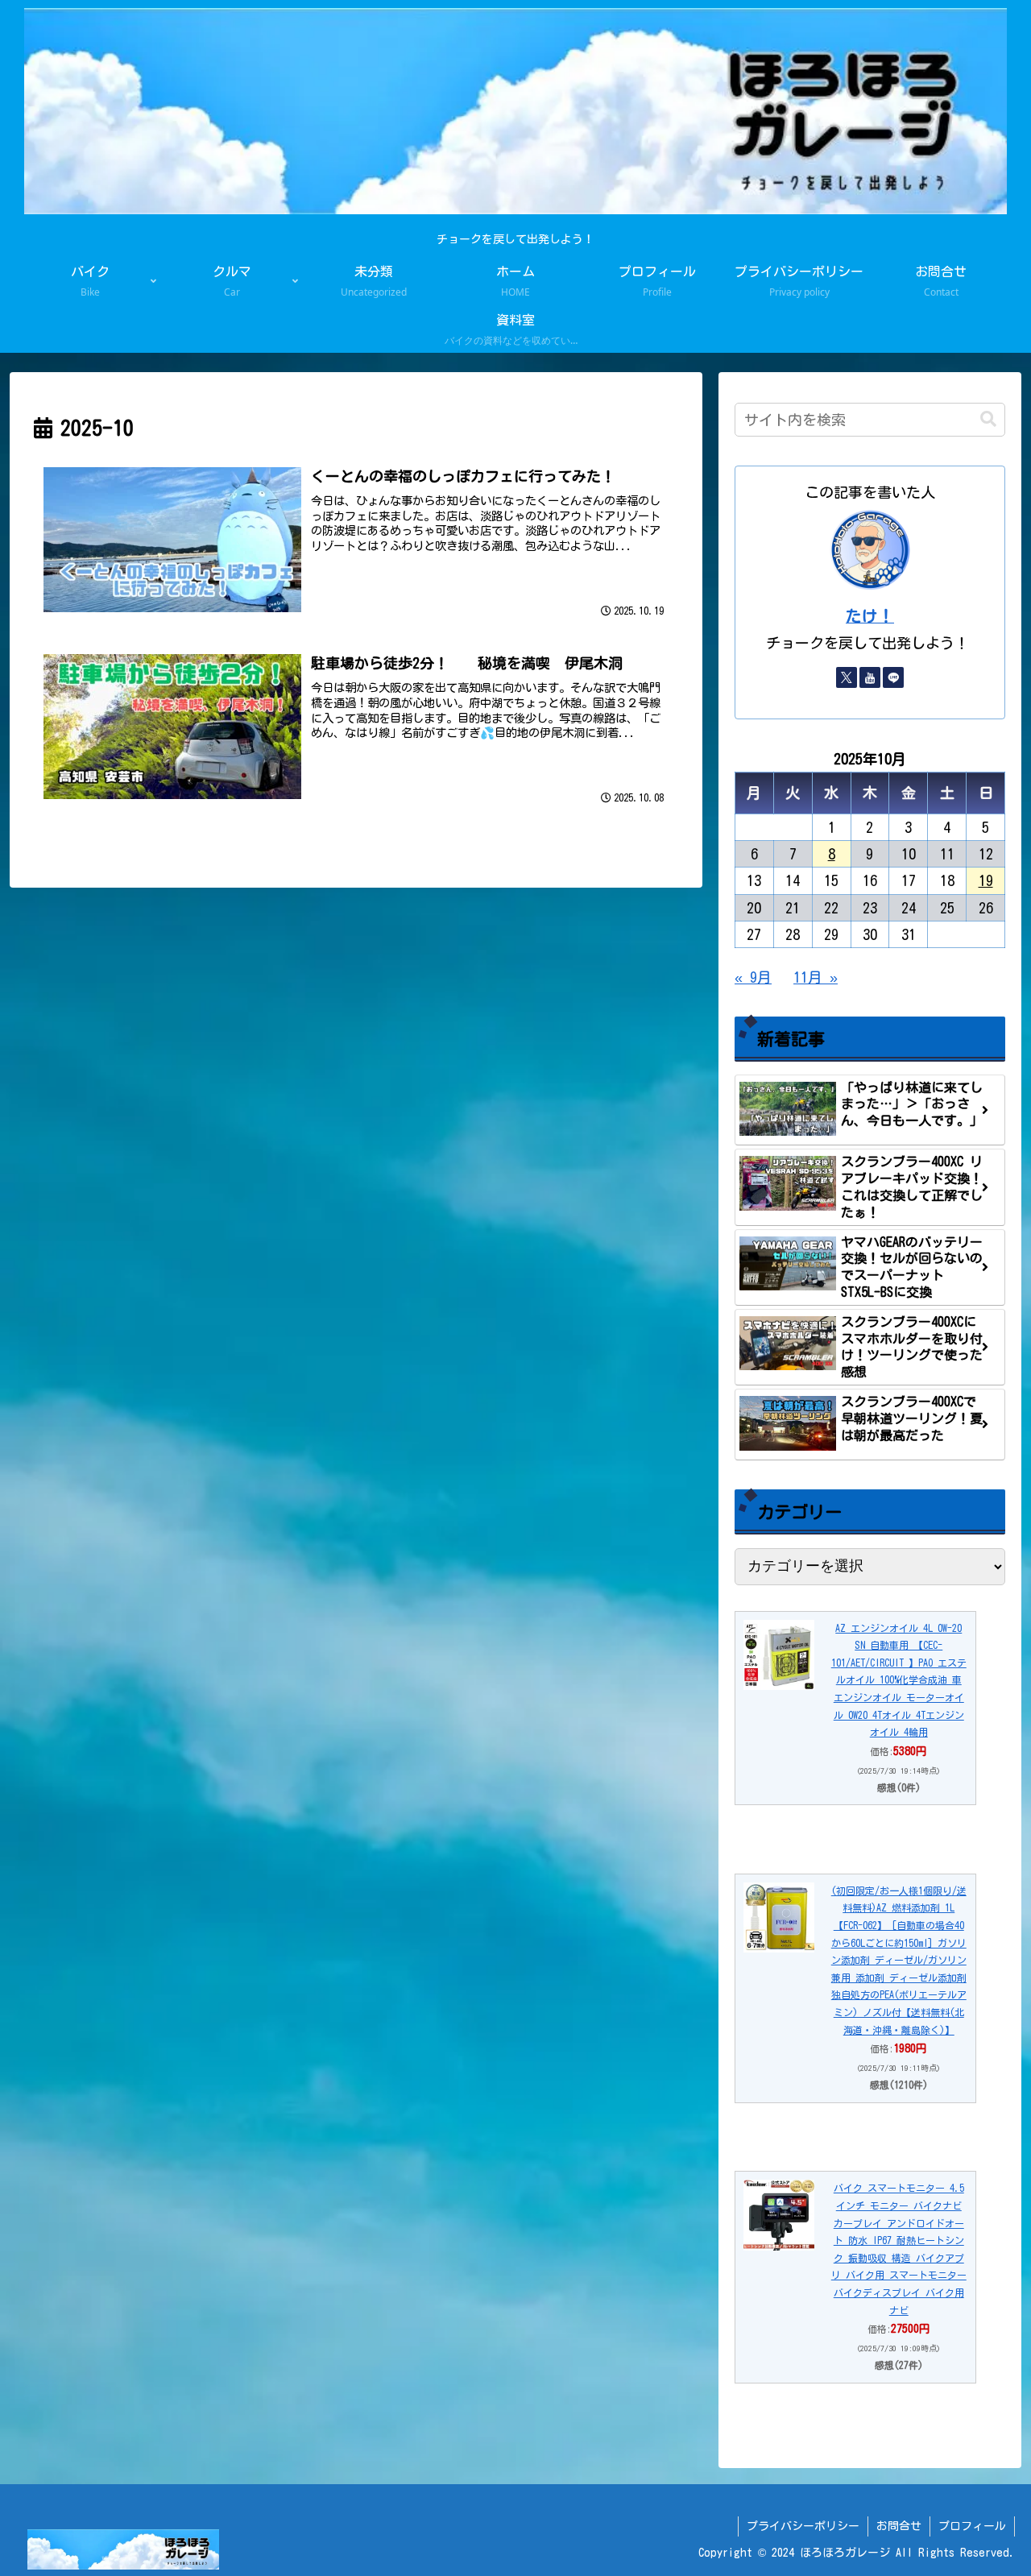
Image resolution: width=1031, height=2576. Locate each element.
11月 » (816, 977)
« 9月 (753, 977)
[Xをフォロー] (847, 677)
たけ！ (870, 616)
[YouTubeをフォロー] (870, 677)
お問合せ (899, 2526)
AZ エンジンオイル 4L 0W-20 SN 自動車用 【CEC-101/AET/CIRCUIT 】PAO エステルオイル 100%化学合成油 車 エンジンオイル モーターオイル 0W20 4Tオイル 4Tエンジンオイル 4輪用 (899, 1680)
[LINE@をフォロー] (893, 677)
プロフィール (972, 2526)
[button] (988, 419)
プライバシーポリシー (803, 2526)
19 (986, 880)
